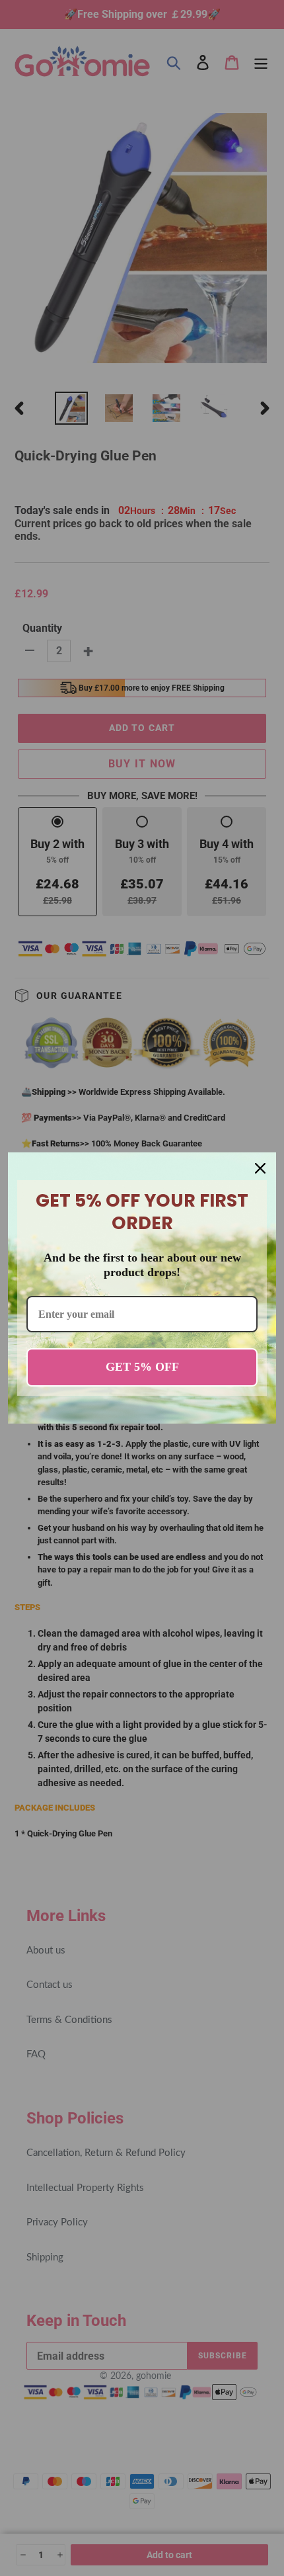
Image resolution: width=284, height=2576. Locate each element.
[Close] (260, 1168)
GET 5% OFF (142, 1367)
